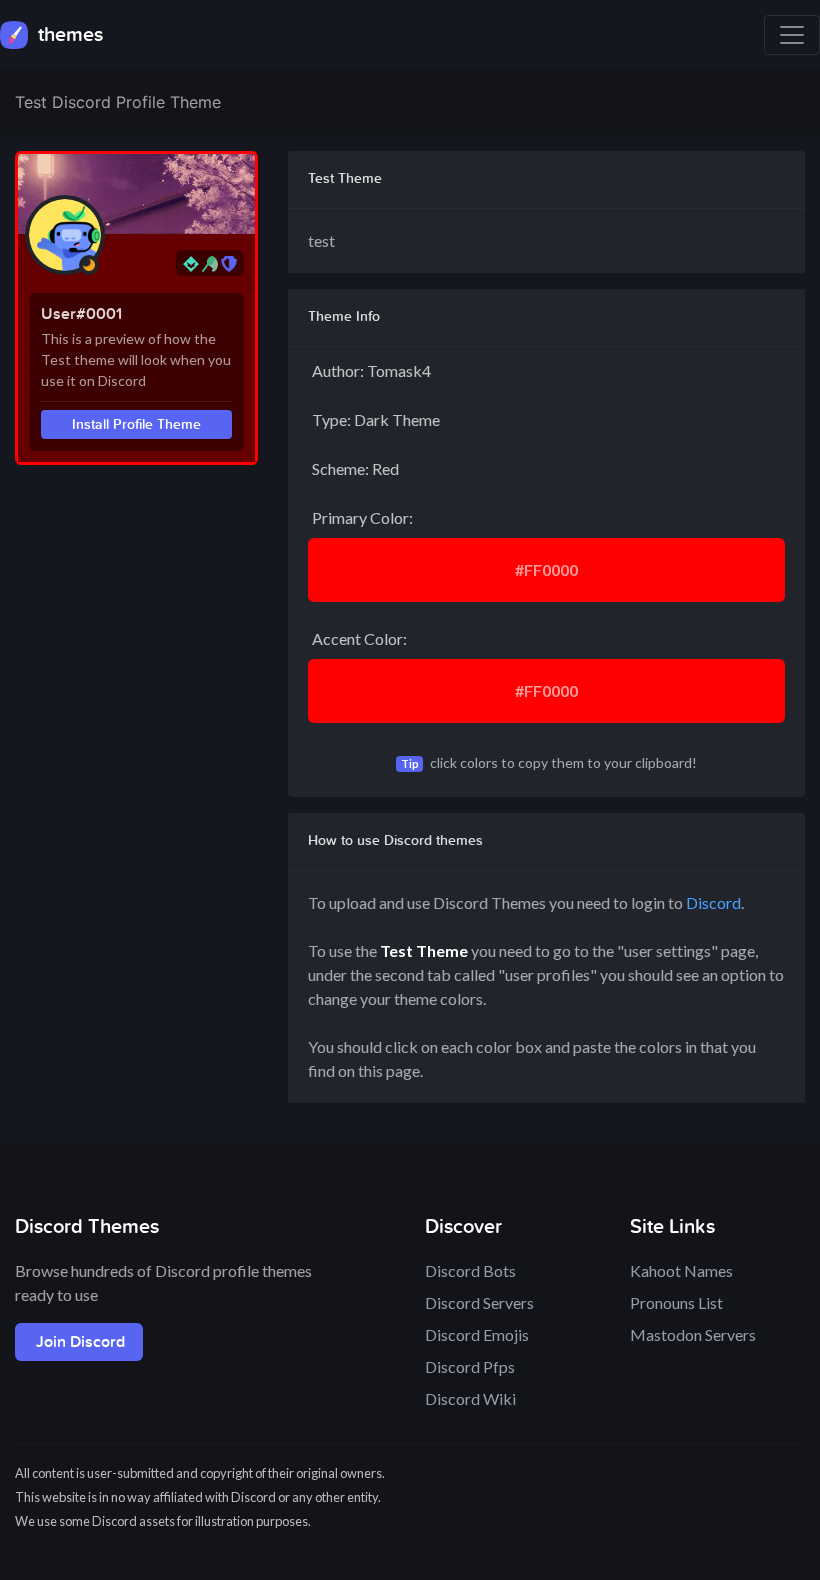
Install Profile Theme (136, 424)
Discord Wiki (470, 1398)
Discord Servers (479, 1302)
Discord (713, 902)
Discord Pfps (470, 1366)
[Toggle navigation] (792, 35)
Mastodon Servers (693, 1334)
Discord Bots (470, 1270)
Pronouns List (676, 1302)
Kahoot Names (681, 1270)
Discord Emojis (477, 1334)
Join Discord (80, 1342)
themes (68, 35)
